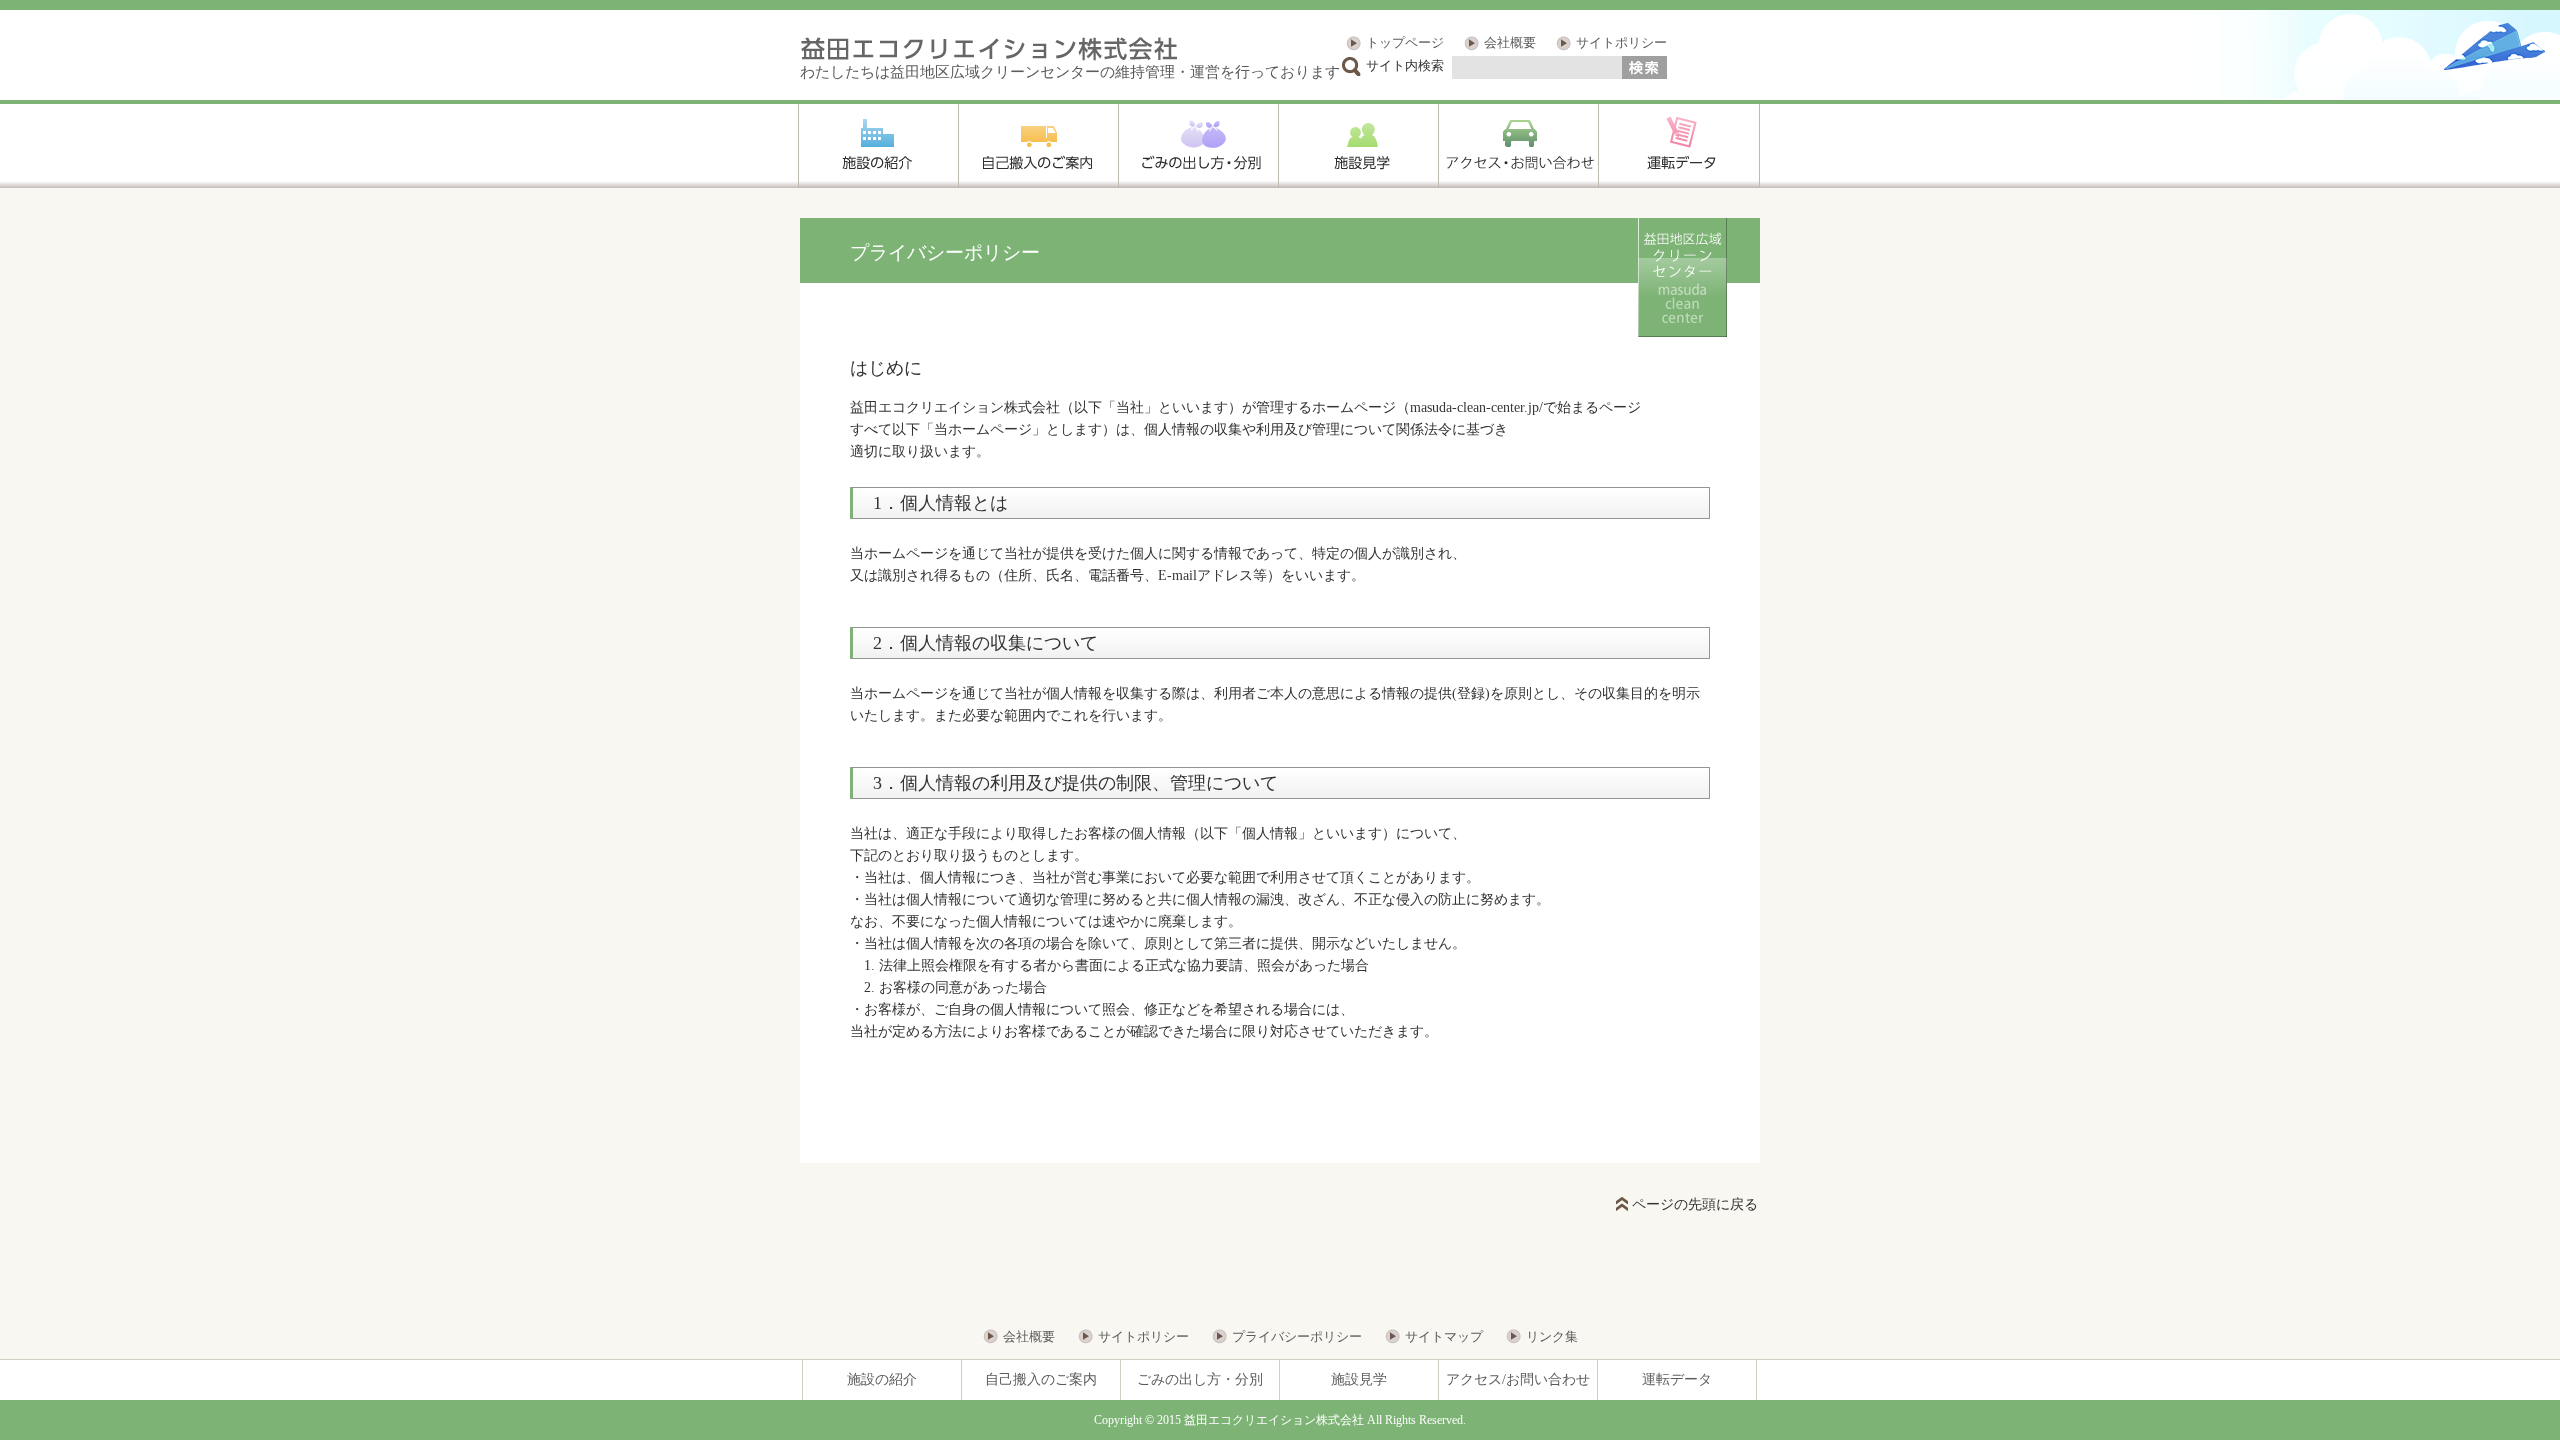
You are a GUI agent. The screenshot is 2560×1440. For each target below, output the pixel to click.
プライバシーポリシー (1297, 1336)
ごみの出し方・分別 (1200, 1379)
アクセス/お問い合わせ (1518, 1379)
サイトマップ (1444, 1336)
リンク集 (1552, 1336)
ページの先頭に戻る (1695, 1204)
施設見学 (1359, 1379)
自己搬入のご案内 (1041, 1379)
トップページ (1405, 42)
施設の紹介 (882, 1379)
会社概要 (1510, 42)
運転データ (1677, 1379)
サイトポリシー (1621, 42)
